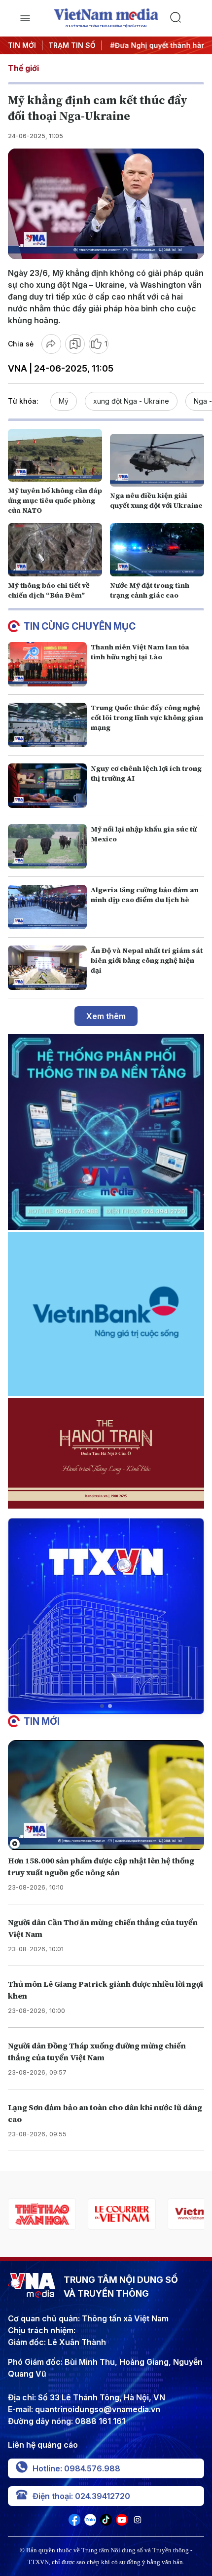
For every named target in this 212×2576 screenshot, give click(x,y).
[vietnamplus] (122, 2214)
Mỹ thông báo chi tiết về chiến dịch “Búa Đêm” (49, 590)
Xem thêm (106, 1016)
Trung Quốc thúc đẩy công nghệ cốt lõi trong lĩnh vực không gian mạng (147, 718)
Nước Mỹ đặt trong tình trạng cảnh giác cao (150, 590)
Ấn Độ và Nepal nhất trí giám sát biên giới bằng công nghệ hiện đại (147, 960)
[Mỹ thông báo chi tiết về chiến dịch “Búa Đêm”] (55, 549)
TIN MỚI (22, 45)
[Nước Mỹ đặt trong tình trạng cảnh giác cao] (157, 549)
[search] (187, 18)
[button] (102, 1706)
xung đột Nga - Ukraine (131, 401)
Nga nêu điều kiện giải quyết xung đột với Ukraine (156, 500)
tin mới (42, 1721)
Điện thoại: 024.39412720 (81, 2496)
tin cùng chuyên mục (80, 626)
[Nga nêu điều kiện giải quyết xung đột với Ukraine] (157, 460)
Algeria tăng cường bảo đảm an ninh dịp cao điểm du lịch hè (145, 895)
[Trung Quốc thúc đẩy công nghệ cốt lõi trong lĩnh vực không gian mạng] (47, 725)
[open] (25, 18)
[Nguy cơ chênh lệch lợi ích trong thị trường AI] (47, 786)
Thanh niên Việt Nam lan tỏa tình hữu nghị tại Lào (140, 652)
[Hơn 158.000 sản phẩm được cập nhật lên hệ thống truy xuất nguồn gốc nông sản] (106, 1795)
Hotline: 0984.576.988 (76, 2468)
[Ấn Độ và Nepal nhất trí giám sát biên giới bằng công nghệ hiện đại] (47, 968)
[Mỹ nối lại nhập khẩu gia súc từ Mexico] (47, 846)
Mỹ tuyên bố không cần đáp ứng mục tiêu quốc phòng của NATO (55, 500)
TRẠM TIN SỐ (72, 45)
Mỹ (64, 401)
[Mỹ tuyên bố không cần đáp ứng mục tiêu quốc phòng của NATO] (55, 455)
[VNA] (74, 2523)
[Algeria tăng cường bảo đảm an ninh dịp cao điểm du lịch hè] (47, 907)
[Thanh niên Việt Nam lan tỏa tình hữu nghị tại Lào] (47, 664)
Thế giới (23, 68)
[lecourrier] (42, 2214)
